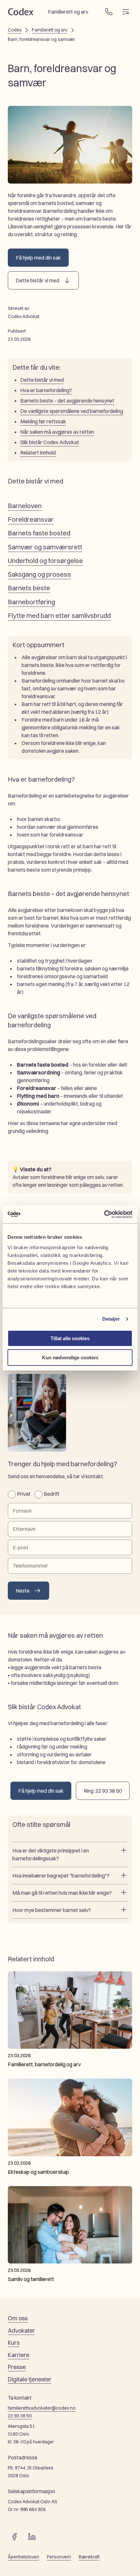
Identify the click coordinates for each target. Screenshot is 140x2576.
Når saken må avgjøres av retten (57, 432)
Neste (23, 1591)
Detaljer (111, 1319)
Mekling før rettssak (43, 421)
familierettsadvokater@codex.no (42, 2408)
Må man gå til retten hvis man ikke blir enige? (62, 1893)
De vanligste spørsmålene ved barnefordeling (72, 411)
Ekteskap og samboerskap (38, 2172)
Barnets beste (29, 588)
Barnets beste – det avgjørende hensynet (67, 401)
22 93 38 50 (20, 2416)
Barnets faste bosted (39, 533)
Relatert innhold (38, 453)
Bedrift (52, 1494)
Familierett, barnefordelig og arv (44, 2064)
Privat (24, 1494)
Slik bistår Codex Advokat (50, 442)
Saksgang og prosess (39, 574)
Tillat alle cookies (70, 1338)
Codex (15, 30)
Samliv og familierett (31, 2279)
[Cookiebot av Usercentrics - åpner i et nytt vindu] (104, 1214)
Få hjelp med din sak (38, 258)
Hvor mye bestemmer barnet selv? (52, 1910)
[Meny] (126, 12)
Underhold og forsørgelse (45, 561)
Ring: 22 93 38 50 (103, 1791)
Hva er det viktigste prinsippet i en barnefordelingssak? (51, 1854)
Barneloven (25, 506)
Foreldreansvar (31, 519)
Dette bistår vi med (37, 280)
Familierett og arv (50, 30)
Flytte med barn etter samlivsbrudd (59, 615)
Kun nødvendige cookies (70, 1358)
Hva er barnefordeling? (46, 390)
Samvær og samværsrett (45, 547)
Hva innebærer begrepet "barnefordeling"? (61, 1876)
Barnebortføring (31, 602)
